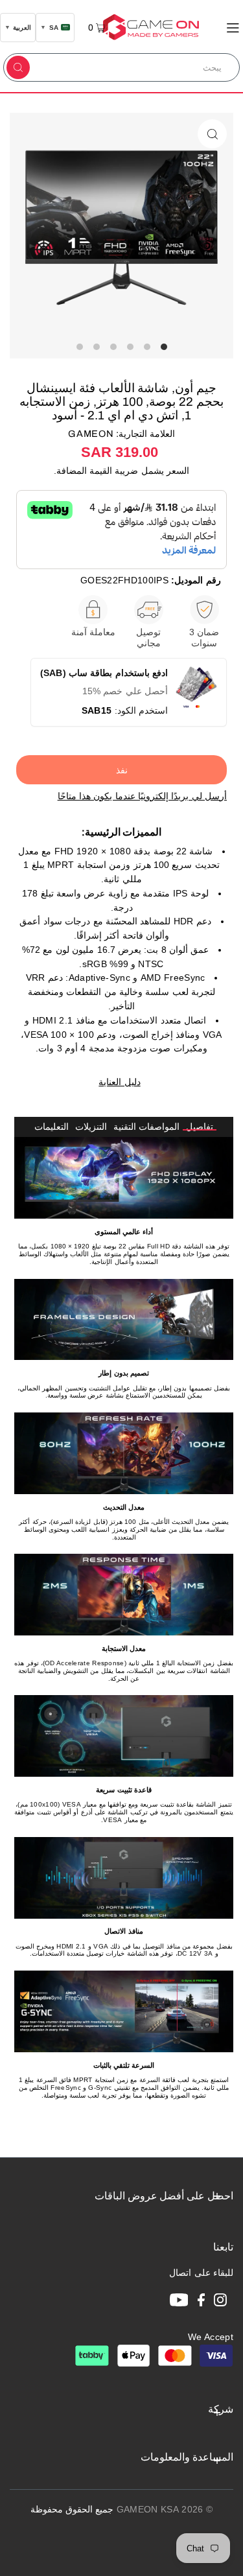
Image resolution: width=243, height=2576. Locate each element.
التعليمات (52, 1127)
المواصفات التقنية (146, 1127)
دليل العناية (119, 1082)
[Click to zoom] (212, 134)
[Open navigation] (233, 27)
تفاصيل (200, 1127)
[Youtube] (179, 2302)
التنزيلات (91, 1127)
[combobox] (136, 67)
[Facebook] (201, 2302)
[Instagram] (220, 2302)
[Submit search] (18, 67)
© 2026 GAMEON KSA (165, 2510)
